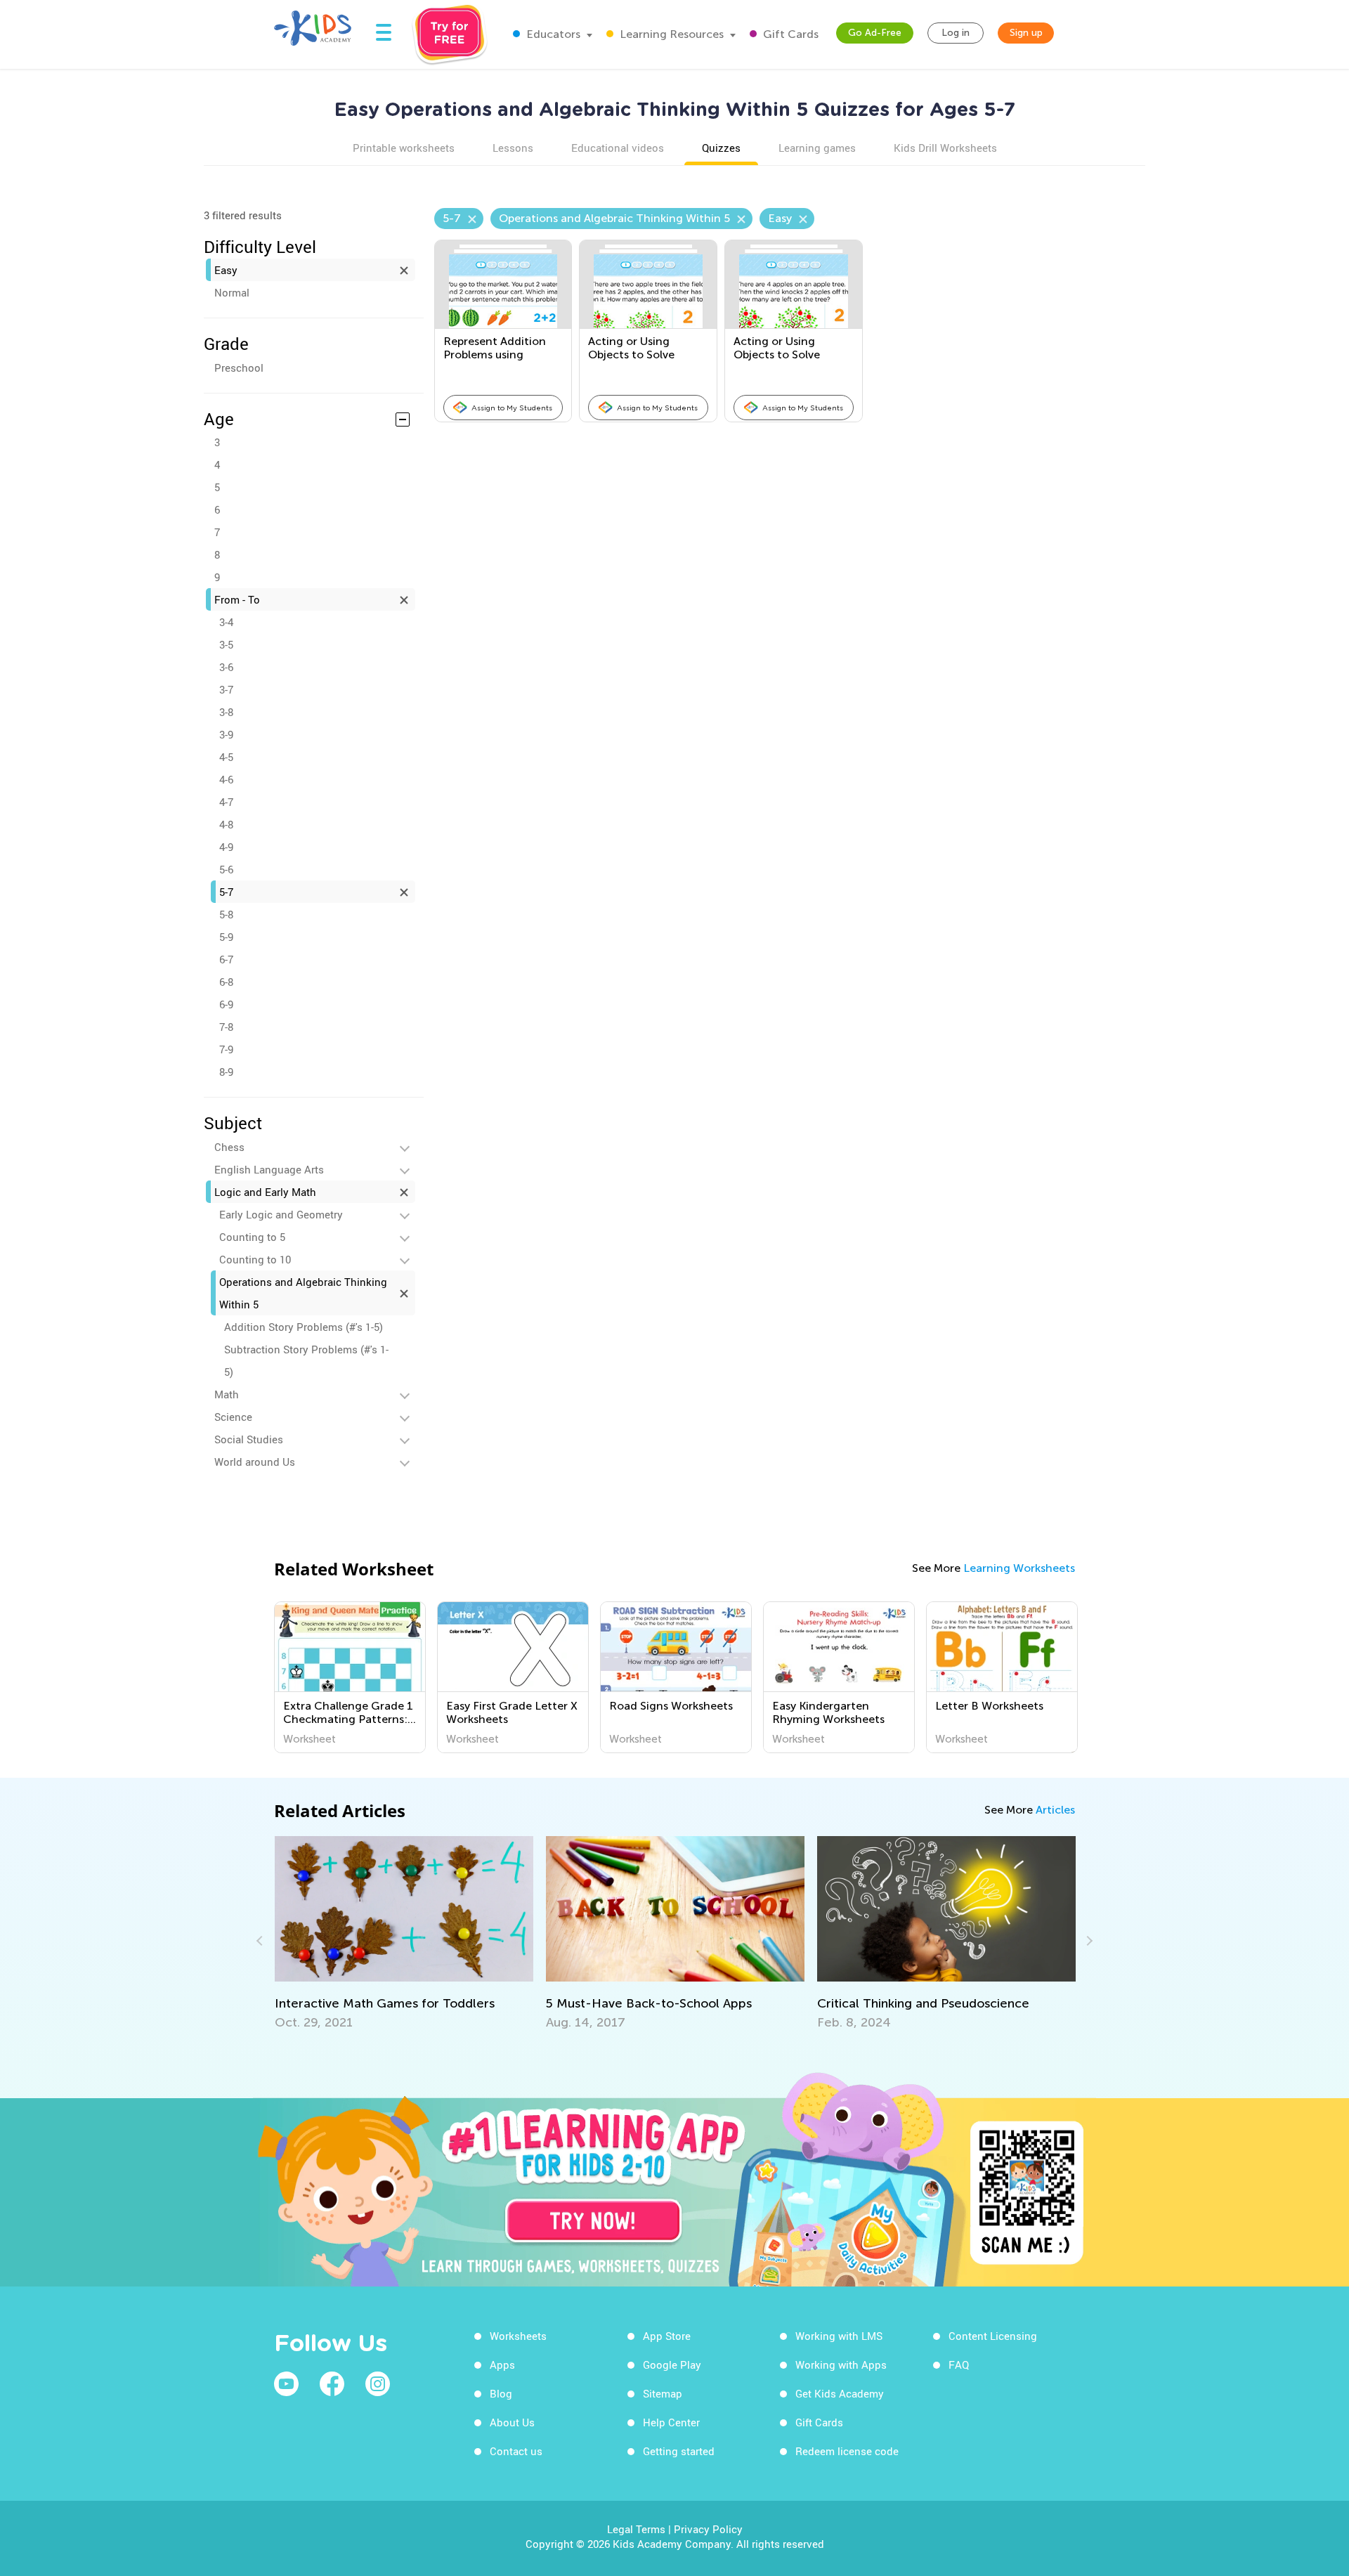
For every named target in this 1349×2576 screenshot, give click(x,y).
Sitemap (663, 2393)
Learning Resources (670, 34)
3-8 (226, 712)
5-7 (226, 892)
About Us (512, 2422)
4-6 (226, 779)
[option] (350, 1677)
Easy (226, 270)
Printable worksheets (404, 148)
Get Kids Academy (840, 2393)
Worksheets (518, 2336)
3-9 (226, 734)
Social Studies (249, 1439)
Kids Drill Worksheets (945, 148)
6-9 (226, 1004)
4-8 (226, 824)
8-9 (226, 1072)
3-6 (226, 667)
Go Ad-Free (875, 33)
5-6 (226, 869)
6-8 (226, 982)
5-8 (226, 914)
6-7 (226, 959)
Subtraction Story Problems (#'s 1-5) (306, 1360)
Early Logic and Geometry (281, 1214)
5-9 (226, 937)
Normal (232, 292)
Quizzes (721, 148)
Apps (502, 2364)
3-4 (226, 622)
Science (233, 1417)
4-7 (226, 802)
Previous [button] (261, 1941)
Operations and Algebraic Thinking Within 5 (303, 1293)
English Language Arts (269, 1169)
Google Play (672, 2364)
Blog (501, 2393)
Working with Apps (841, 2364)
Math (227, 1394)
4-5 (226, 757)
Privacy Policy (708, 2529)
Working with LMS (839, 2336)
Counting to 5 (252, 1237)
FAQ (959, 2364)
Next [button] (1088, 1941)
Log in (956, 33)
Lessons (513, 148)
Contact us (516, 2451)
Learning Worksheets (1019, 1568)
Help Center (671, 2422)
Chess (229, 1147)
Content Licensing (993, 2336)
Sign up (1026, 33)
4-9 (226, 847)
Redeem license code (847, 2451)
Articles (1055, 1810)
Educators (552, 34)
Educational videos (618, 148)
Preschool (239, 367)
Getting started (679, 2451)
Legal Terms (636, 2529)
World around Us (255, 1462)
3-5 (226, 644)
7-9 (226, 1049)
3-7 (226, 689)
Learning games (817, 148)
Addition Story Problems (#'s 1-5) (304, 1327)
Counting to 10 (255, 1259)
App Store (667, 2336)
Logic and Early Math (265, 1192)
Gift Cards (789, 34)
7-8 (226, 1027)
